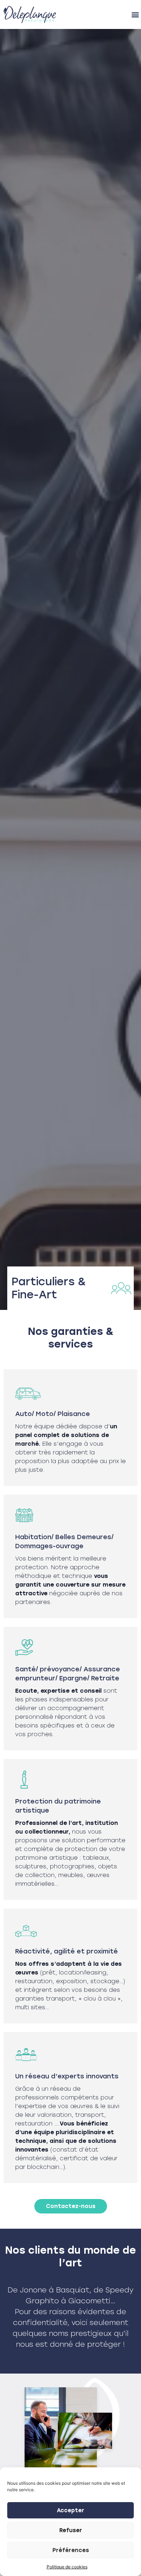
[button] (135, 15)
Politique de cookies (67, 2567)
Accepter (70, 2510)
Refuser (71, 2530)
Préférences (71, 2550)
